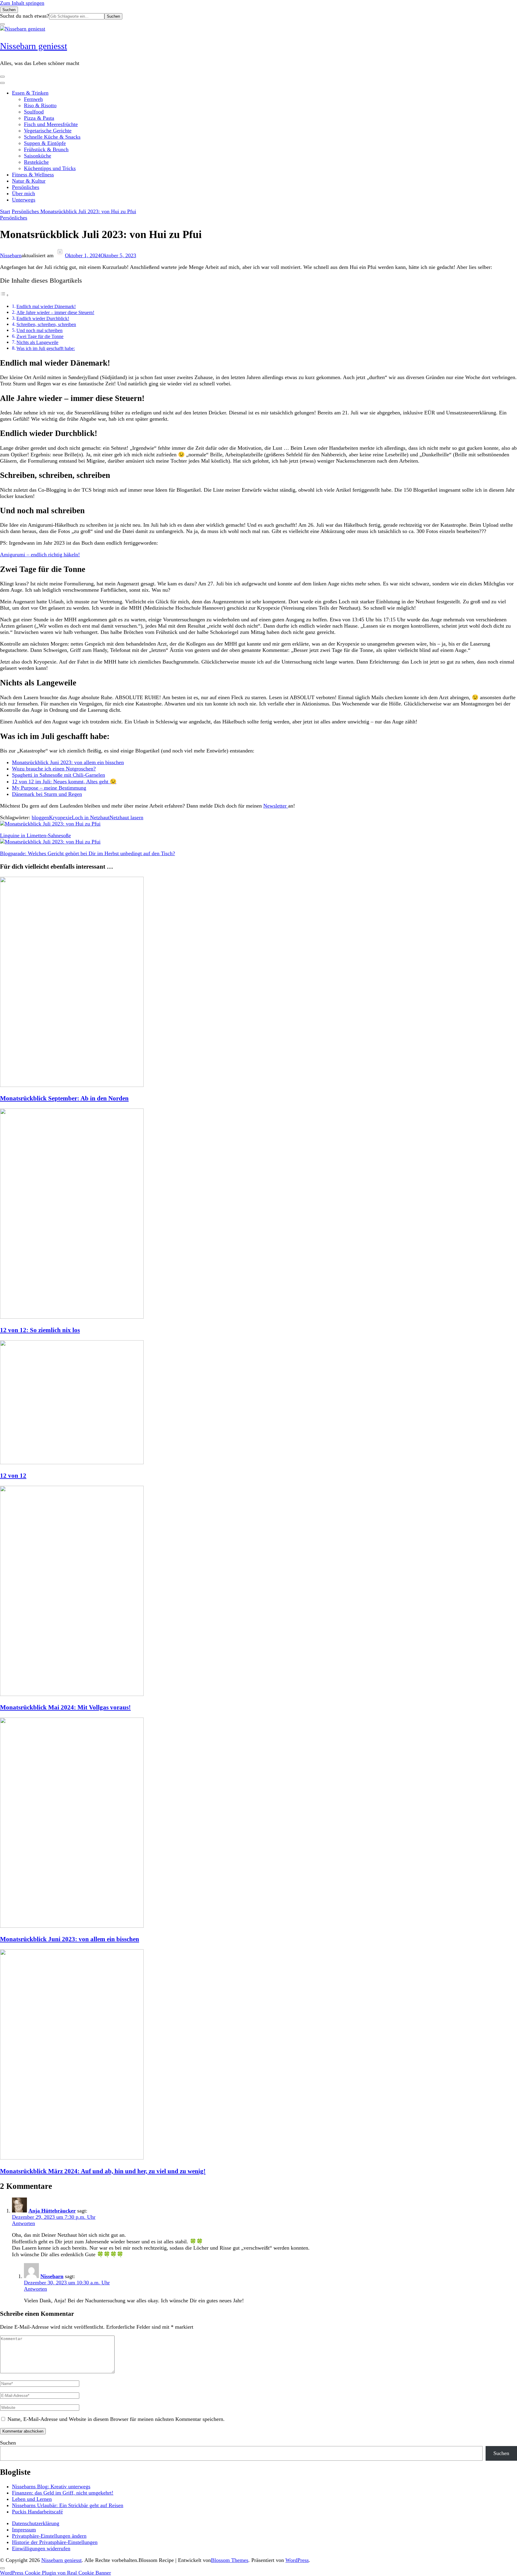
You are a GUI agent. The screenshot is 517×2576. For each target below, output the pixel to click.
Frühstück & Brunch (46, 149)
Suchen (8, 2443)
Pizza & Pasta (39, 118)
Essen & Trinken (30, 93)
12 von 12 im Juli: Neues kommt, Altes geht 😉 (64, 782)
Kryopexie (60, 817)
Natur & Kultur (29, 181)
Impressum (24, 2530)
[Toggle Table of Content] (4, 295)
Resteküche (36, 162)
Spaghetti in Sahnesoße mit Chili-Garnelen (58, 775)
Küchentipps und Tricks (50, 168)
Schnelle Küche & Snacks (52, 137)
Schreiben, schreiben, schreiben (46, 325)
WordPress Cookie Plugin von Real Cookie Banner (55, 2573)
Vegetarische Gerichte (48, 131)
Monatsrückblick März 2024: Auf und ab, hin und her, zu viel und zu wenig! (103, 2171)
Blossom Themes (230, 2560)
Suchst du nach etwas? (25, 16)
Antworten (23, 2223)
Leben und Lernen (32, 2499)
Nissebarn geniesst (34, 46)
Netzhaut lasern (126, 817)
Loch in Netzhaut (91, 817)
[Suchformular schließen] (2, 24)
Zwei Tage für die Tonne (40, 337)
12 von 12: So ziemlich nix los (40, 1330)
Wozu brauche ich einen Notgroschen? (54, 769)
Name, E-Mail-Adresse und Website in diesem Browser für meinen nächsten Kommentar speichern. (116, 2419)
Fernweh (33, 99)
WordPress (297, 2560)
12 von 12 (13, 1476)
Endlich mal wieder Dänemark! (46, 307)
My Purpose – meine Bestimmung (49, 788)
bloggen (40, 817)
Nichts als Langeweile (37, 343)
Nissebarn (11, 255)
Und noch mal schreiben (39, 331)
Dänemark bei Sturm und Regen (47, 794)
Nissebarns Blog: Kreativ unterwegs (51, 2486)
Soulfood (34, 112)
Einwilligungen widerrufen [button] (41, 2548)
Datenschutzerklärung (36, 2523)
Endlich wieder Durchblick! (43, 319)
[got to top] (2, 2568)
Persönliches (26, 187)
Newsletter (276, 806)
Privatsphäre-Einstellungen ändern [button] (49, 2536)
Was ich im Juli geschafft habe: (46, 349)
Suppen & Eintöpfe (45, 143)
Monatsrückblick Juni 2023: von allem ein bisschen (68, 762)
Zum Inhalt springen (22, 3)
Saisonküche (38, 156)
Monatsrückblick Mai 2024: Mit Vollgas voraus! (65, 1707)
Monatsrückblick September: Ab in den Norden (64, 1098)
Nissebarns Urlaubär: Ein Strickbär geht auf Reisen (68, 2505)
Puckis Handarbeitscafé (37, 2512)
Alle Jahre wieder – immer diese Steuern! (55, 313)
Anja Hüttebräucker (52, 2211)
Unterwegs (24, 200)
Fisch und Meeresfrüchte (51, 124)
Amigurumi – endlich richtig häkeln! (40, 555)
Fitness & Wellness (33, 175)
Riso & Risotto (40, 105)
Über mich (23, 193)
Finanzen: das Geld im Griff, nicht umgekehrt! (63, 2493)
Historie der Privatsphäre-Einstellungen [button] (55, 2542)
